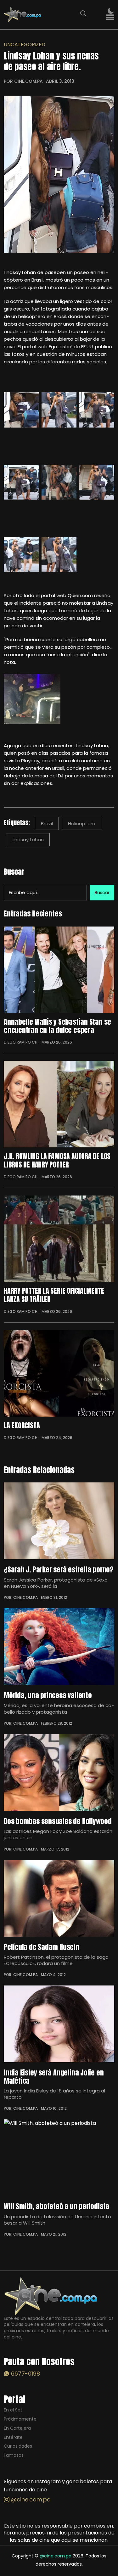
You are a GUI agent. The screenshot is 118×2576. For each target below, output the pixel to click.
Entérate (13, 2437)
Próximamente (20, 2419)
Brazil (47, 823)
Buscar (14, 872)
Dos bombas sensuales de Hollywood (58, 1821)
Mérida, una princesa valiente (48, 1695)
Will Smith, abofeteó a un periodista (56, 2206)
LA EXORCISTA (22, 1425)
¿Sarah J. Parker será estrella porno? (59, 1569)
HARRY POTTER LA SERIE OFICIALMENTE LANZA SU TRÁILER (54, 1295)
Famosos (14, 2455)
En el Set (13, 2410)
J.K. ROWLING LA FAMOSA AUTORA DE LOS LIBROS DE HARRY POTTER (57, 1160)
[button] (110, 17)
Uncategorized (25, 45)
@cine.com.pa (30, 2499)
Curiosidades (18, 2446)
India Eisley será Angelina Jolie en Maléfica (54, 2076)
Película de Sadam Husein (42, 1947)
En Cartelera (17, 2428)
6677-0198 (25, 2374)
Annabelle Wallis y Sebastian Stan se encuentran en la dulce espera (57, 1026)
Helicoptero (82, 823)
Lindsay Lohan (28, 840)
